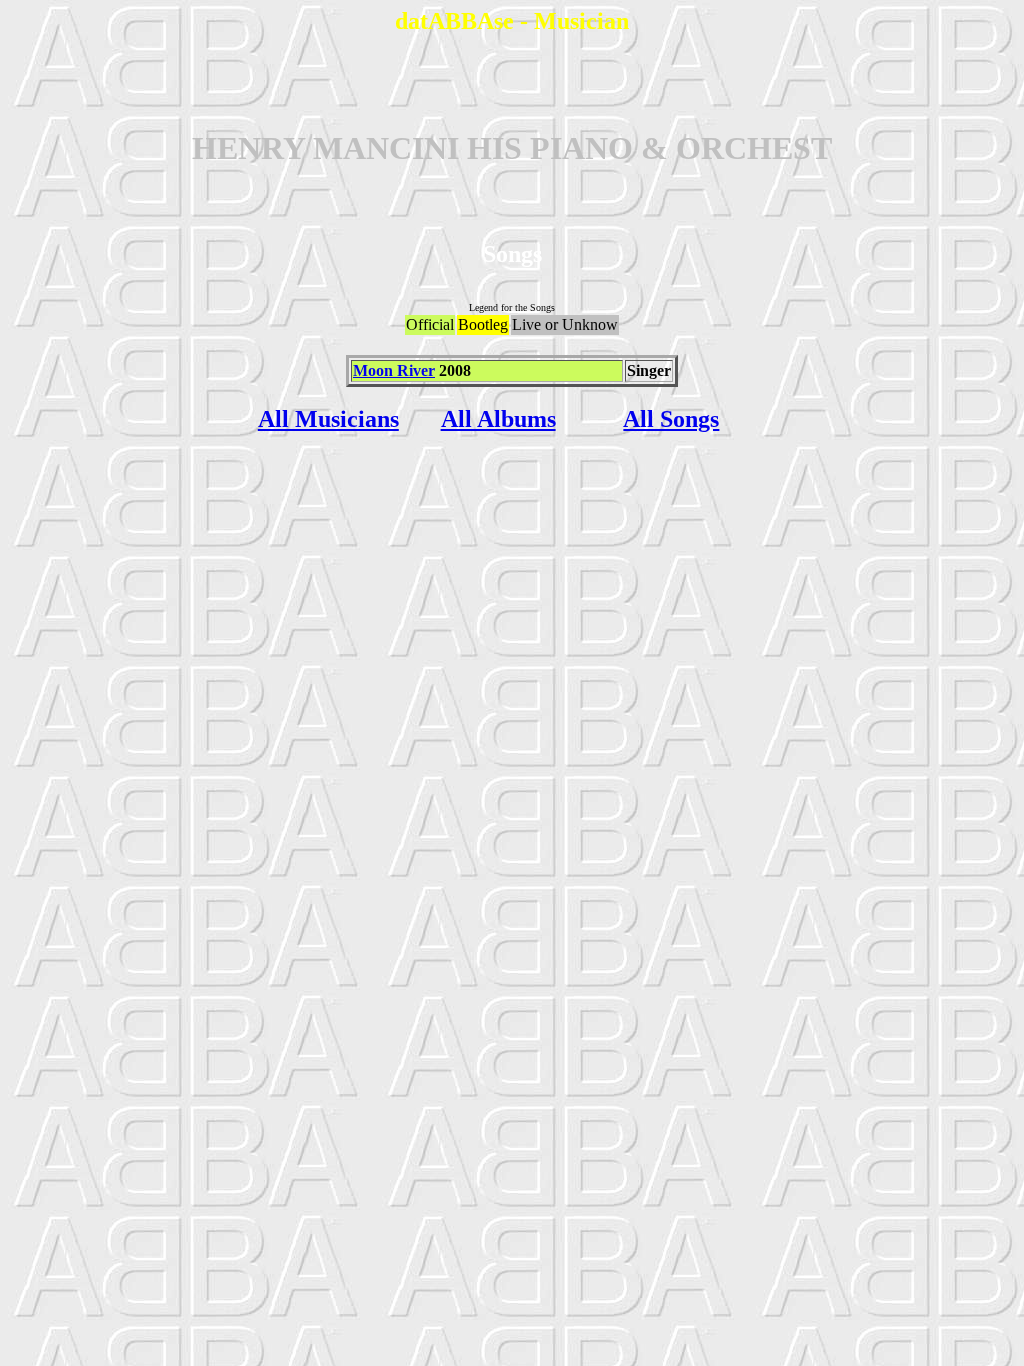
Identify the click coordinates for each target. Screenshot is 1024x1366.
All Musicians (328, 419)
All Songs (671, 419)
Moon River (394, 370)
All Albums (498, 419)
